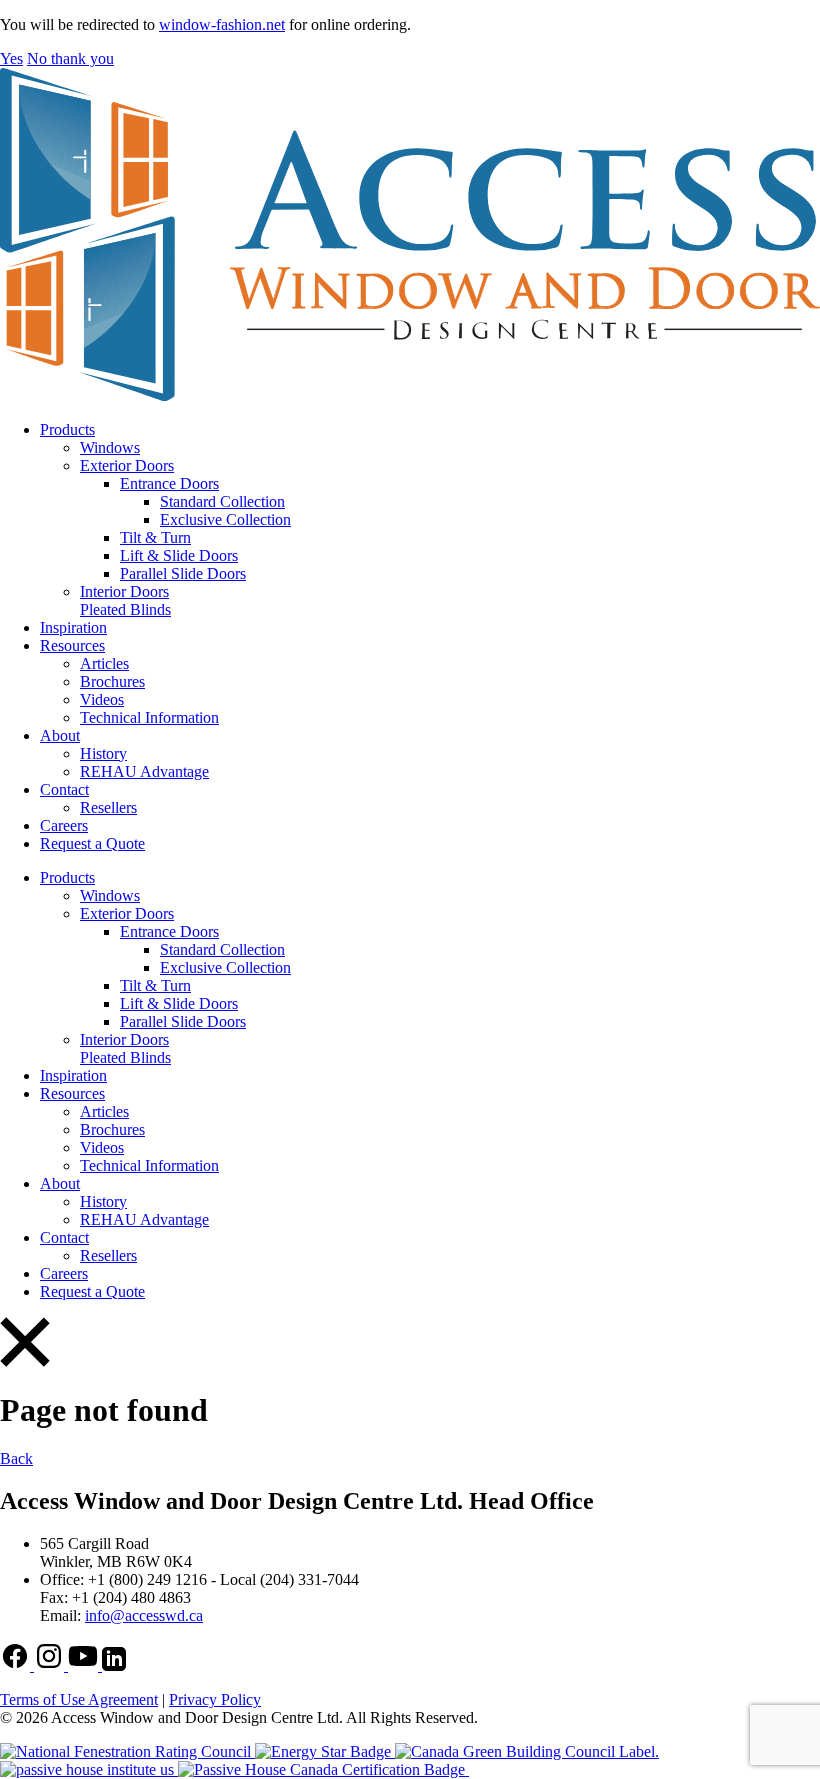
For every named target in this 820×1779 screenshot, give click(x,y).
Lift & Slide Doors (179, 555)
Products (67, 429)
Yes (11, 58)
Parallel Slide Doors (183, 573)
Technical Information (149, 717)
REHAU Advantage (144, 771)
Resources (72, 645)
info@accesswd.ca (144, 1615)
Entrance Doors (169, 483)
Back (16, 1458)
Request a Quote (92, 843)
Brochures (112, 681)
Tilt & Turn (155, 537)
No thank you (70, 58)
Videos (102, 699)
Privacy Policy (215, 1699)
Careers (64, 825)
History (103, 753)
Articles (104, 663)
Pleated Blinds (125, 609)
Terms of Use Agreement (79, 1699)
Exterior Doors (127, 465)
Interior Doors (124, 591)
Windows (110, 447)
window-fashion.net (222, 24)
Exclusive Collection (225, 519)
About (60, 735)
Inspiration (73, 627)
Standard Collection (222, 501)
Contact (64, 789)
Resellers (108, 807)
